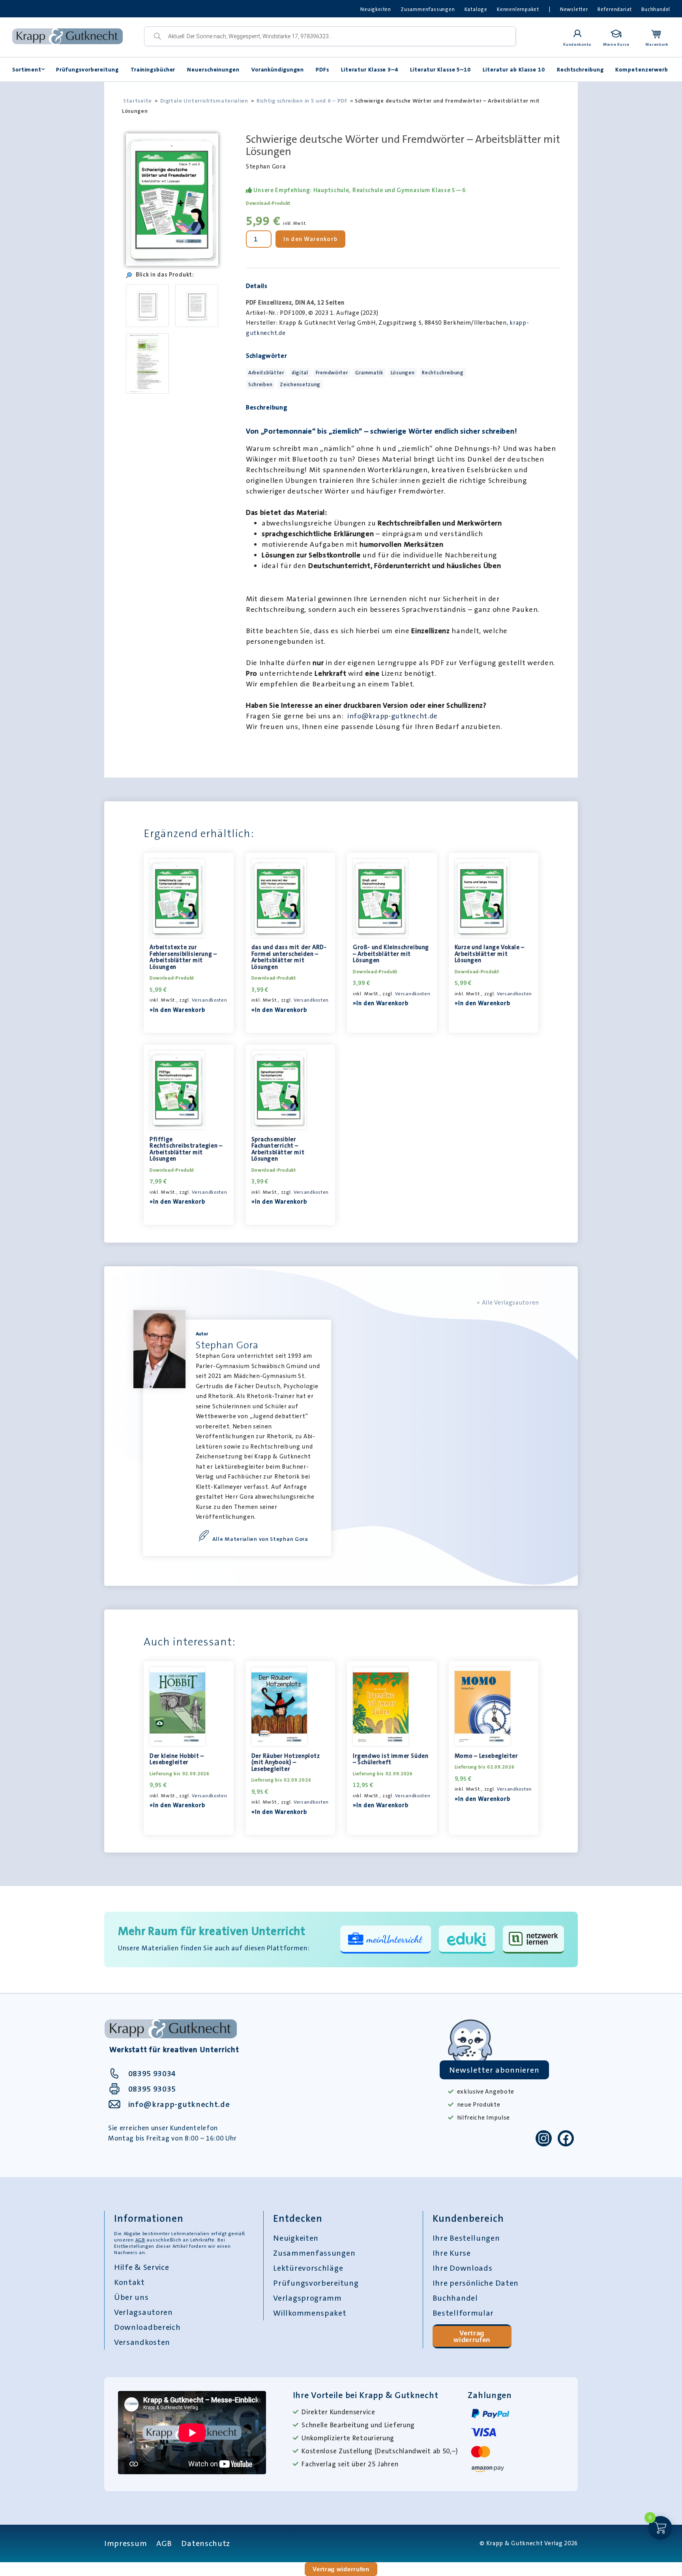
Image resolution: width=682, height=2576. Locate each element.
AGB (140, 2240)
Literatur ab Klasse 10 (514, 69)
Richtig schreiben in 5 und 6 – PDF (302, 101)
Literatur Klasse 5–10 (440, 69)
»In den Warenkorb (177, 1010)
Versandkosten (209, 1000)
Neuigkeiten (376, 9)
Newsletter (574, 9)
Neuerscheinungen (213, 69)
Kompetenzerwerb (642, 69)
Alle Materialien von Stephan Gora (260, 1539)
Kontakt (129, 2282)
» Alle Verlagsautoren (508, 1303)
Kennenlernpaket (518, 9)
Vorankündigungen (278, 69)
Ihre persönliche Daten (476, 2283)
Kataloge (476, 9)
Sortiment (27, 69)
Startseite (138, 101)
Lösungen (403, 373)
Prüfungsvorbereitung (87, 69)
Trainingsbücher (153, 69)
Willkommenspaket (310, 2313)
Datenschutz (206, 2543)
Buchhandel (656, 9)
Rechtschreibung (580, 69)
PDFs (322, 69)
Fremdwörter (332, 373)
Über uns (131, 2297)
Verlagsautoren (143, 2312)
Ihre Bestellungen (466, 2238)
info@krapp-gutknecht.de (393, 716)
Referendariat (615, 9)
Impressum (126, 2543)
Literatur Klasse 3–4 (370, 69)
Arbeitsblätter (266, 373)
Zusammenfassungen (428, 9)
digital (300, 373)
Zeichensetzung (300, 384)
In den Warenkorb (310, 239)
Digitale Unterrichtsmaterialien (204, 101)
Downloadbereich (147, 2327)
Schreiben (260, 384)
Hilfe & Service (142, 2267)
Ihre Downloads (463, 2268)
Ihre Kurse (452, 2253)
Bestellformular (463, 2313)
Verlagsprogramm (307, 2298)
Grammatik (369, 373)
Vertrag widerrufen (472, 2336)
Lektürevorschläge (308, 2268)
